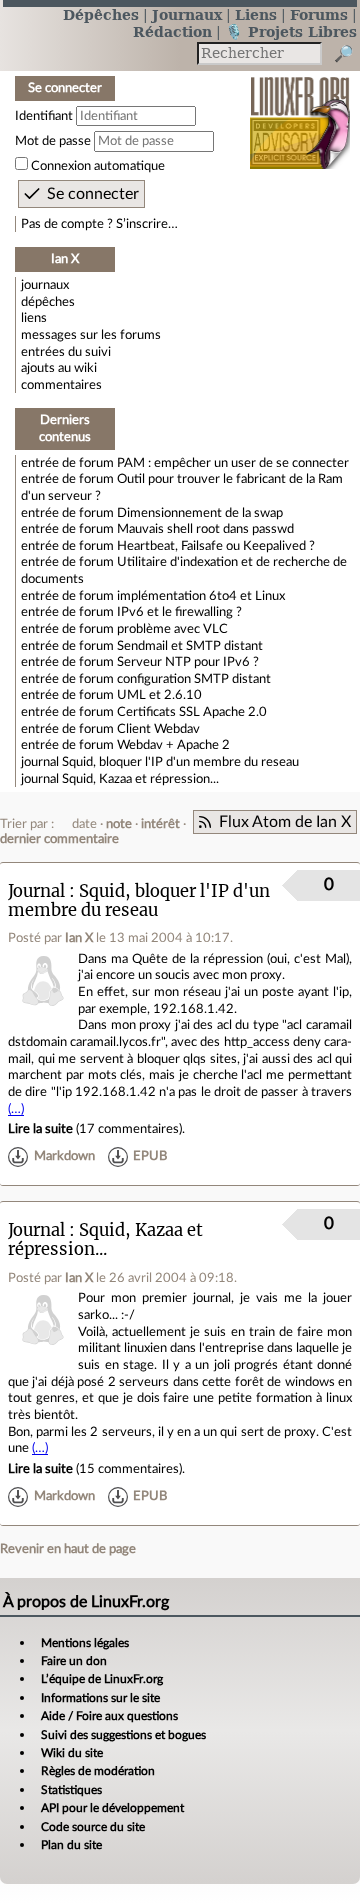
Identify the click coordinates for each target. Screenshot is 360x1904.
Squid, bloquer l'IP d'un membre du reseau (180, 762)
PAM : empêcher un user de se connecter (233, 463)
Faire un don (74, 1661)
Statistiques (71, 1790)
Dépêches (101, 14)
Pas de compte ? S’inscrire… (99, 224)
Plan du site (71, 1845)
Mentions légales (85, 1643)
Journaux (187, 14)
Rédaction (172, 31)
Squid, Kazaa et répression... (140, 779)
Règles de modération (98, 1771)
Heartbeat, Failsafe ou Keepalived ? (216, 546)
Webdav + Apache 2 (173, 745)
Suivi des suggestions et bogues (123, 1735)
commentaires (61, 385)
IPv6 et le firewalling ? (179, 612)
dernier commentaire (59, 839)
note (119, 824)
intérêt (160, 824)
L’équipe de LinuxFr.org (102, 1679)
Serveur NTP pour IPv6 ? (188, 662)
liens (34, 318)
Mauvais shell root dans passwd (205, 529)
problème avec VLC (172, 629)
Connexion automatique (98, 166)
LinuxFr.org (300, 109)
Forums (319, 14)
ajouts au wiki (59, 368)
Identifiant (44, 116)
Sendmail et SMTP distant (190, 646)
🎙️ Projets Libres (291, 31)
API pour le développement (112, 1808)
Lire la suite (40, 1129)
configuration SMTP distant (194, 679)
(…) (16, 1109)
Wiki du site (72, 1753)
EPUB (150, 1157)
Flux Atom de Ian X (285, 822)
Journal (36, 891)
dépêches (48, 302)
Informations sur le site (100, 1698)
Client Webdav (158, 729)
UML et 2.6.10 (159, 695)
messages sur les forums (91, 335)
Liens (256, 14)
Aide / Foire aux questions (109, 1716)
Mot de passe (53, 141)
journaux (45, 285)
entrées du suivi (66, 352)
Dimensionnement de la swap (200, 513)
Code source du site (93, 1827)
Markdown (64, 1157)
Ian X (79, 938)
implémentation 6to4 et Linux (201, 596)
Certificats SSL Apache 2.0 (192, 712)
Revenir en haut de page (68, 1549)
